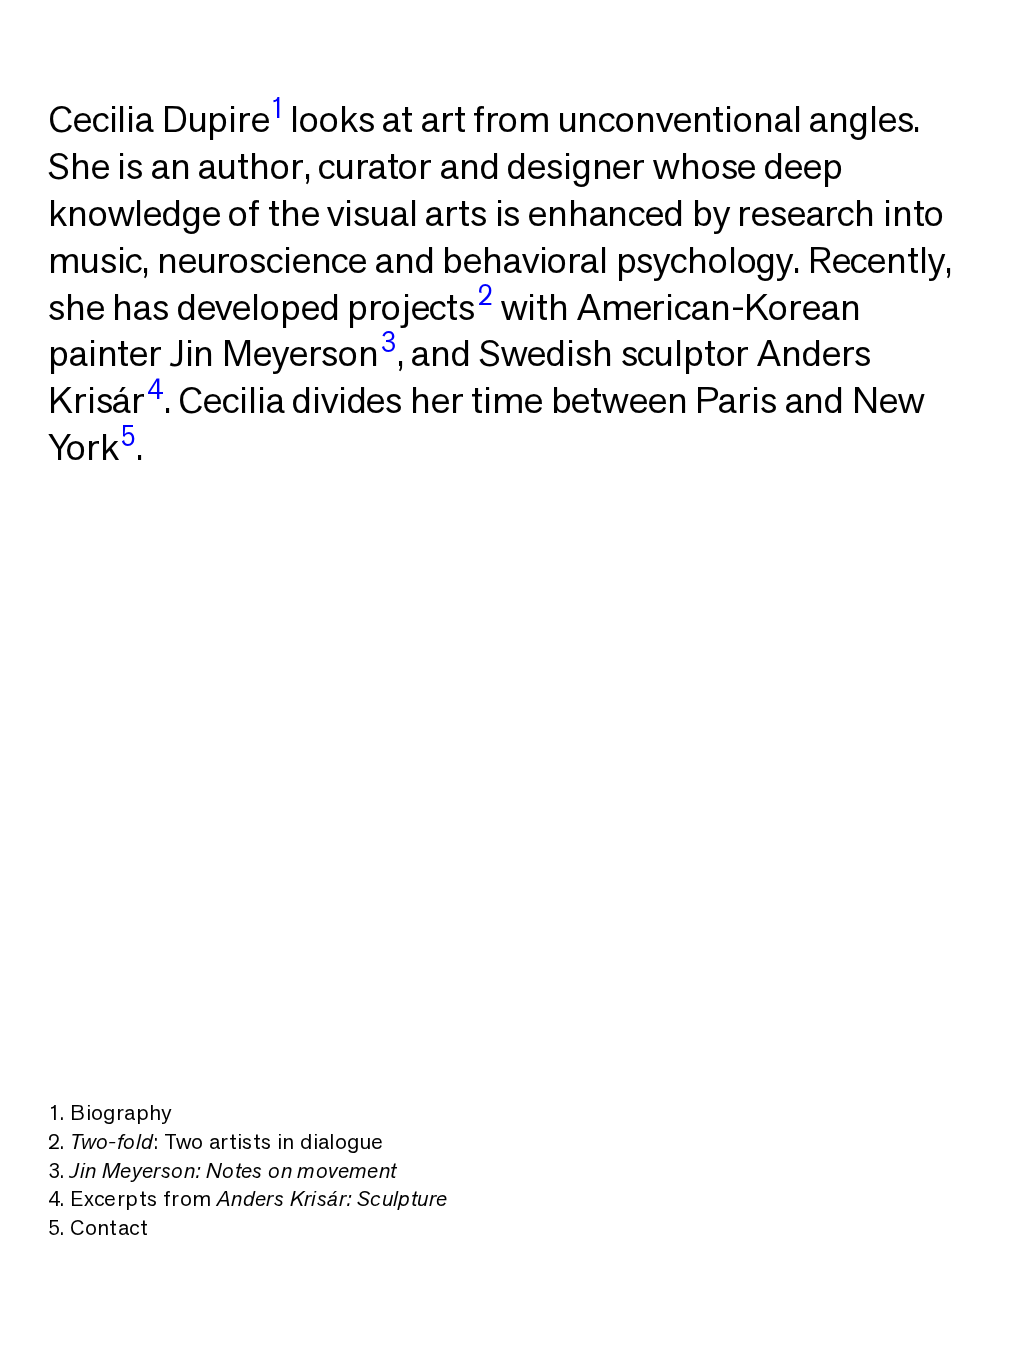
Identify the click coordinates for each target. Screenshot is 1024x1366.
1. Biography (110, 1112)
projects (419, 306)
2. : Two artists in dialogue (215, 1141)
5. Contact (98, 1227)
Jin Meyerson (283, 352)
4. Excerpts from (247, 1198)
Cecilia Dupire (165, 118)
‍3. (222, 1170)
